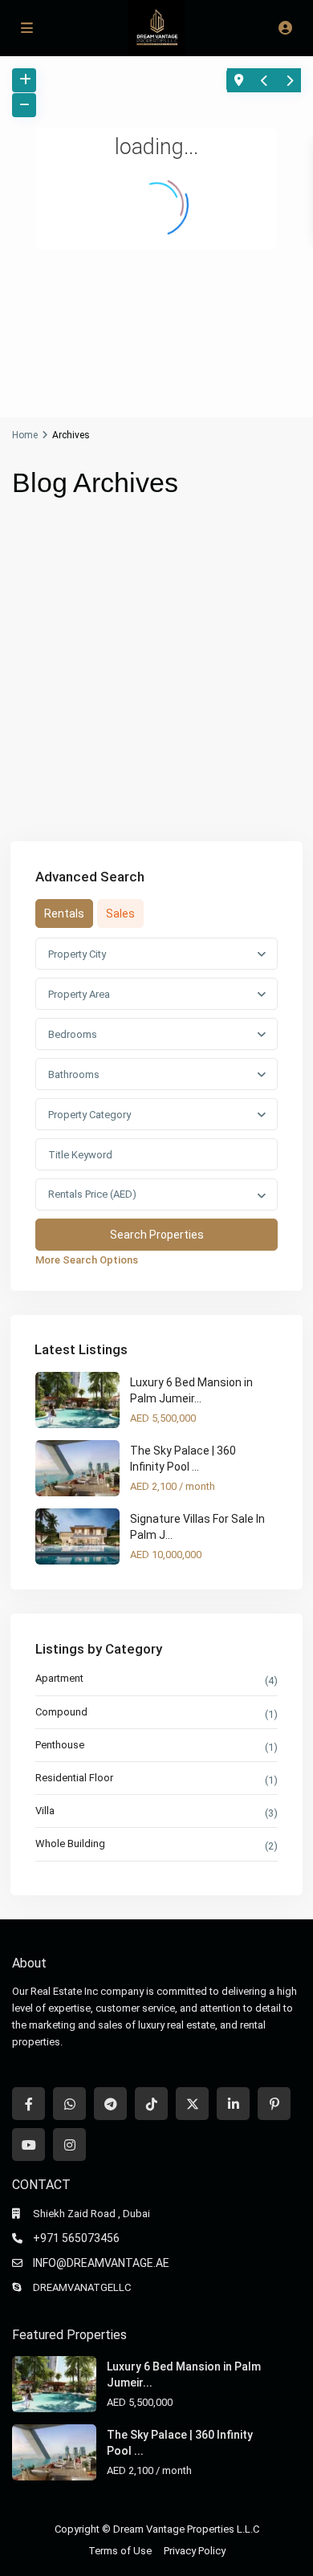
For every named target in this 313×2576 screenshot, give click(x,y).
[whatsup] (69, 2104)
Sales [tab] (120, 914)
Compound (61, 1712)
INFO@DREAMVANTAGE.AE (101, 2263)
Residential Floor (74, 1778)
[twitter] (192, 2104)
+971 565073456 (76, 2238)
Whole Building (70, 1843)
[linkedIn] (233, 2104)
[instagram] (69, 2145)
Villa (45, 1811)
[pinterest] (274, 2104)
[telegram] (110, 2104)
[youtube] (28, 2145)
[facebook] (28, 2104)
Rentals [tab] (64, 914)
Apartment (59, 1678)
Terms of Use (120, 2551)
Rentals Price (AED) (92, 1194)
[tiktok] (151, 2104)
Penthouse (60, 1745)
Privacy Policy (195, 2551)
